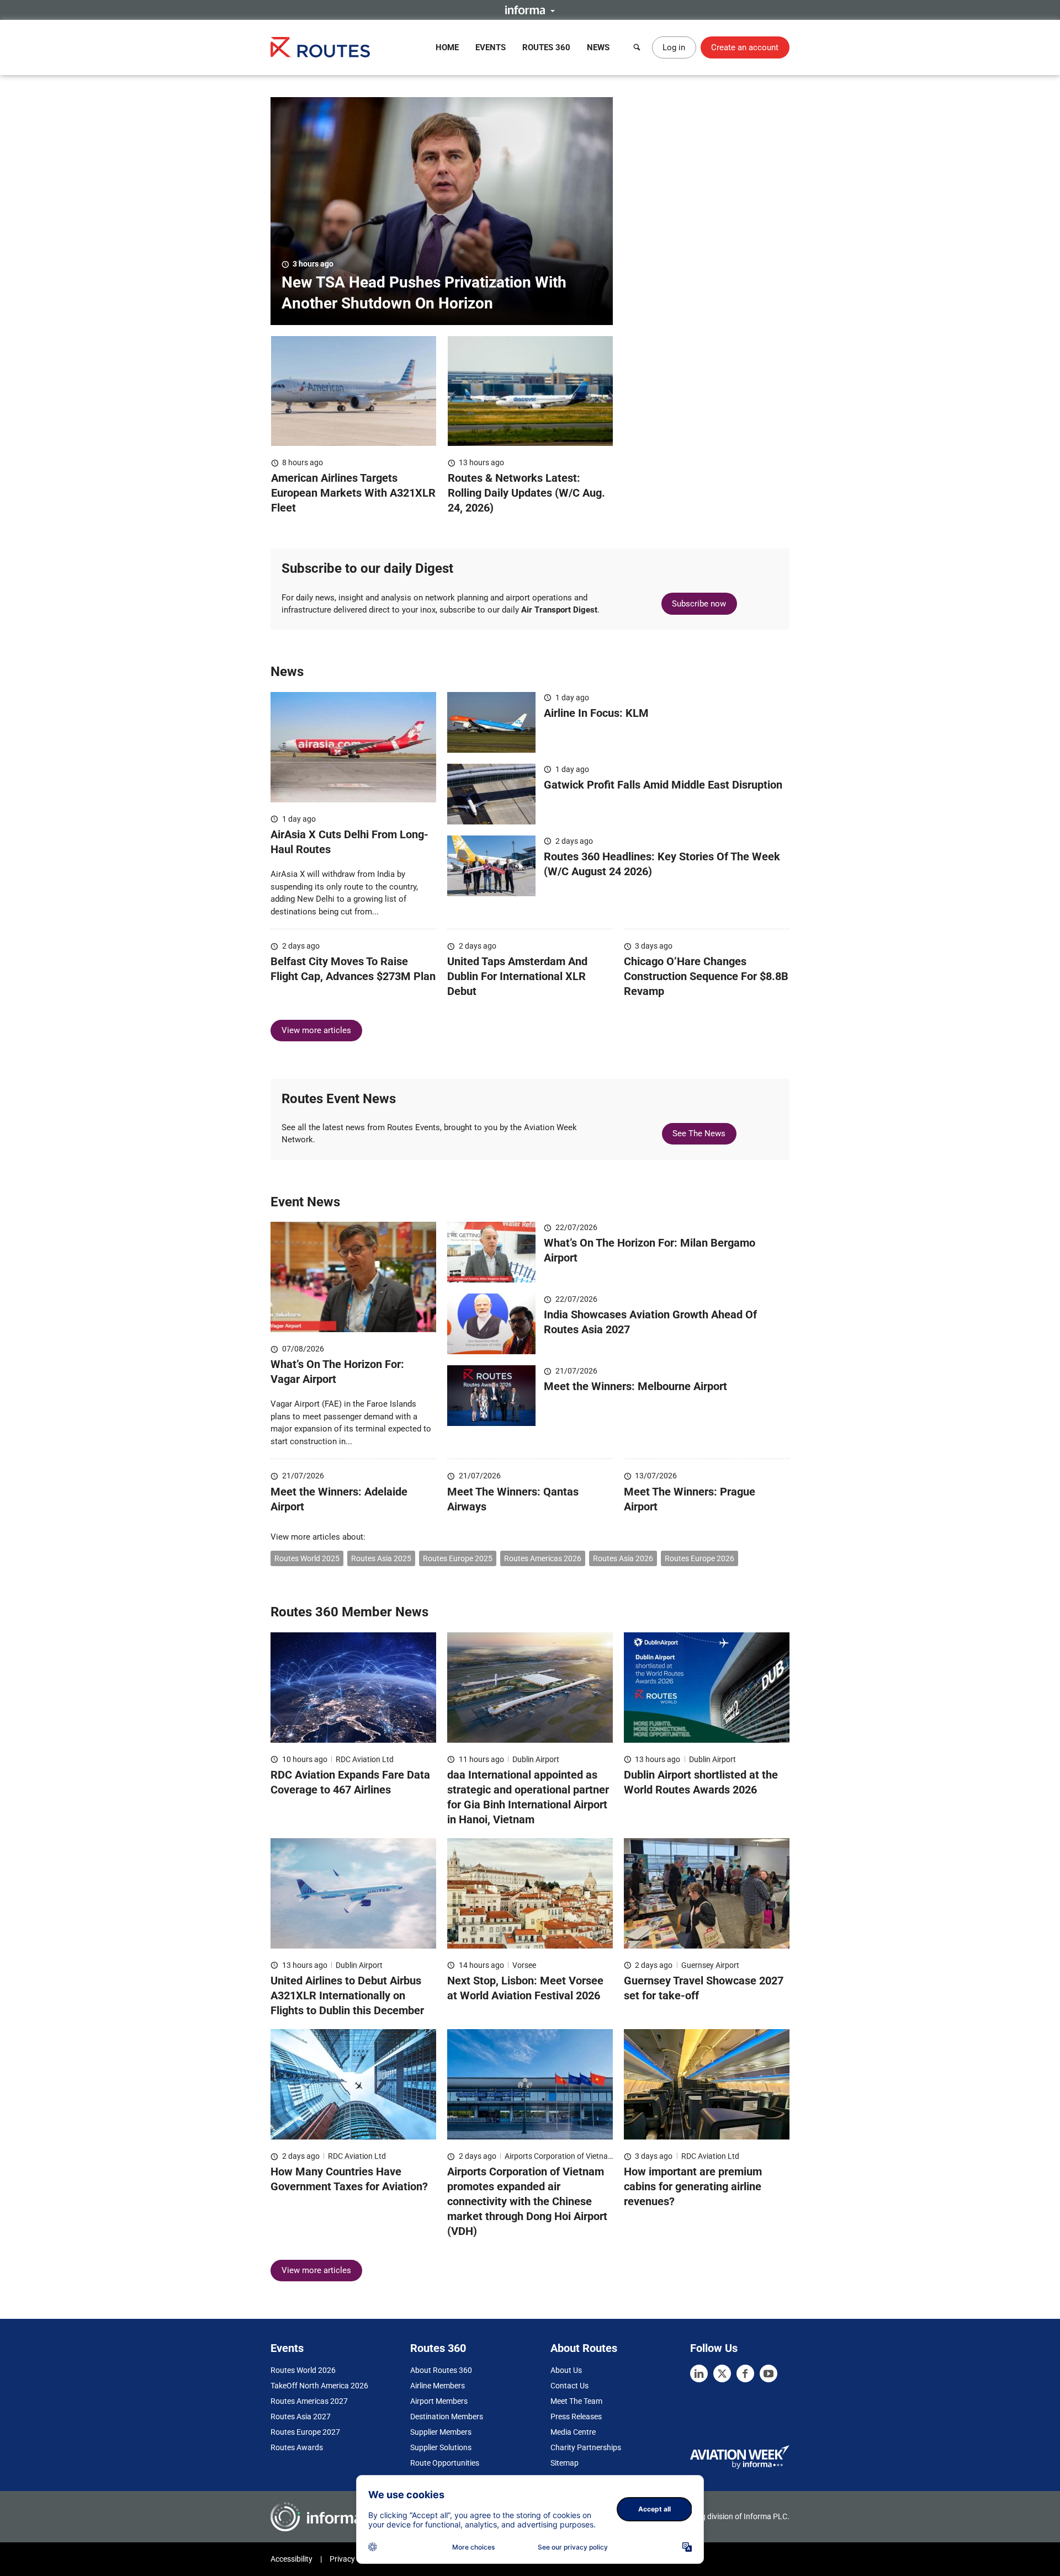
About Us (566, 2370)
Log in (674, 47)
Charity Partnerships (586, 2447)
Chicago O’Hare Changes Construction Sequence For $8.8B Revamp (706, 976)
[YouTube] (768, 2373)
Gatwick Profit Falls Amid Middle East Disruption (663, 785)
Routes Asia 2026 (623, 1558)
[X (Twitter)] (722, 2373)
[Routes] (320, 47)
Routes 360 (546, 47)
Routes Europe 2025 (458, 1558)
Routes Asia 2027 (301, 2417)
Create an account (745, 47)
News (598, 47)
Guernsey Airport (710, 1965)
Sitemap (565, 2463)
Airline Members (438, 2386)
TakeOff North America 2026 (319, 2386)
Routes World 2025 (307, 1558)
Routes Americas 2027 (309, 2401)
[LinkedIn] (699, 2373)
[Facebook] (745, 2373)
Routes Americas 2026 (543, 1558)
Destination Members (447, 2417)
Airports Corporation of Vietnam (560, 2156)
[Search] (637, 47)
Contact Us (569, 2386)
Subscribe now (699, 604)
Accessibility (291, 2559)
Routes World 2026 (303, 2370)
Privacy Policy (353, 2559)
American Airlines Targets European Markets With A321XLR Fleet (353, 493)
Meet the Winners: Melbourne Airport (635, 1386)
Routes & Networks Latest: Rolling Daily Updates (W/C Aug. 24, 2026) (526, 493)
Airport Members (439, 2401)
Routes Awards (297, 2447)
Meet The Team (576, 2401)
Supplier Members (441, 2432)
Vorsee (524, 1965)
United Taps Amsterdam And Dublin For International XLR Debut (517, 976)
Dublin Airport (536, 1759)
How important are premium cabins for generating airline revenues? (693, 2186)
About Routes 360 (441, 2370)
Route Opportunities (445, 2463)
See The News (699, 1133)
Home (447, 47)
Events (491, 47)
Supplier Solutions (441, 2447)
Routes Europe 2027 (305, 2432)
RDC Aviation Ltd (365, 1759)
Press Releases (576, 2417)
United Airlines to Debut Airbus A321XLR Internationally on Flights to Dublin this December (347, 1995)
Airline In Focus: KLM (596, 713)
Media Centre (573, 2432)
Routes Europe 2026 (699, 1558)
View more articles (316, 1030)
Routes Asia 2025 (381, 1558)
